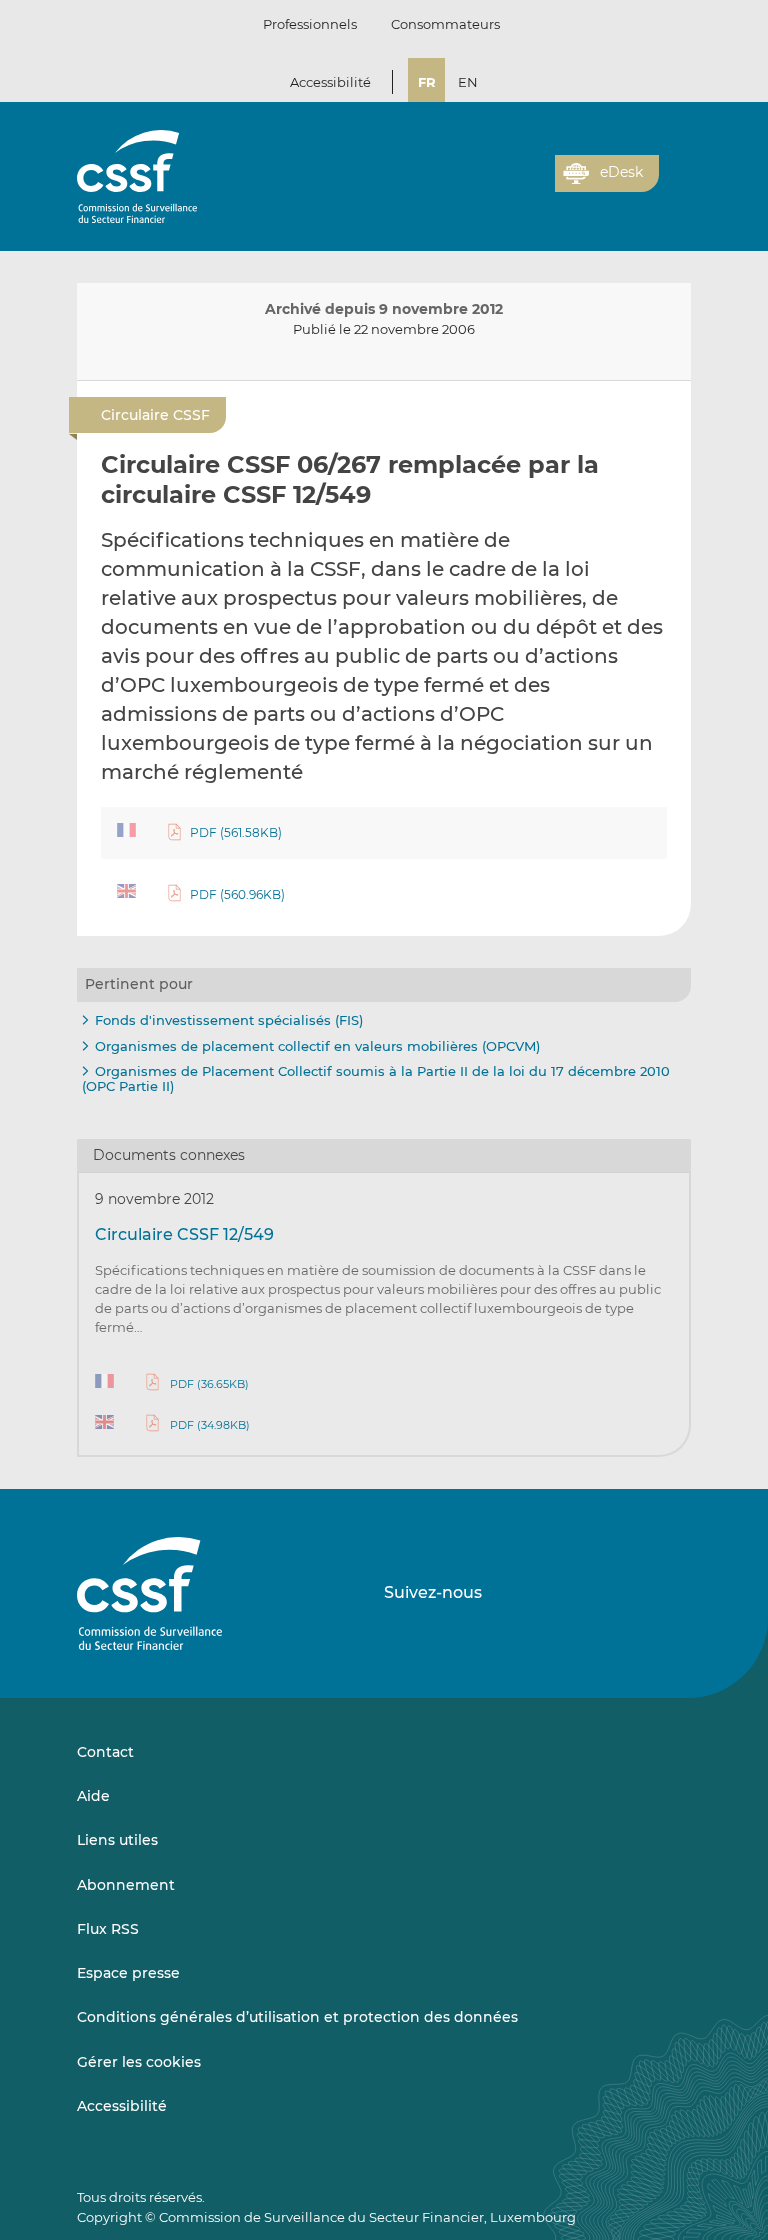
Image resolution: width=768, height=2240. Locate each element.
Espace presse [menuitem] (128, 1973)
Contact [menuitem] (105, 1752)
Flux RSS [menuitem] (108, 1929)
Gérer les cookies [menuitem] (139, 2062)
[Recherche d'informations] (509, 185)
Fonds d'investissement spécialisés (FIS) (229, 1020)
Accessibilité (330, 82)
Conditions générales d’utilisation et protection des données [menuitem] (297, 2017)
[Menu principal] (675, 169)
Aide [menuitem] (93, 1796)
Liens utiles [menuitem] (117, 1840)
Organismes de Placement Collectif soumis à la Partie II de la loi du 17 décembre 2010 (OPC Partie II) (376, 1079)
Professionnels (310, 24)
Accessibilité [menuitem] (122, 2106)
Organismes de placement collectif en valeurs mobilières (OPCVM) (317, 1046)
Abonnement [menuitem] (126, 1885)
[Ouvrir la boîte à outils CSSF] (533, 185)
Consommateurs (445, 24)
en (468, 82)
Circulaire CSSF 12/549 (184, 1234)
